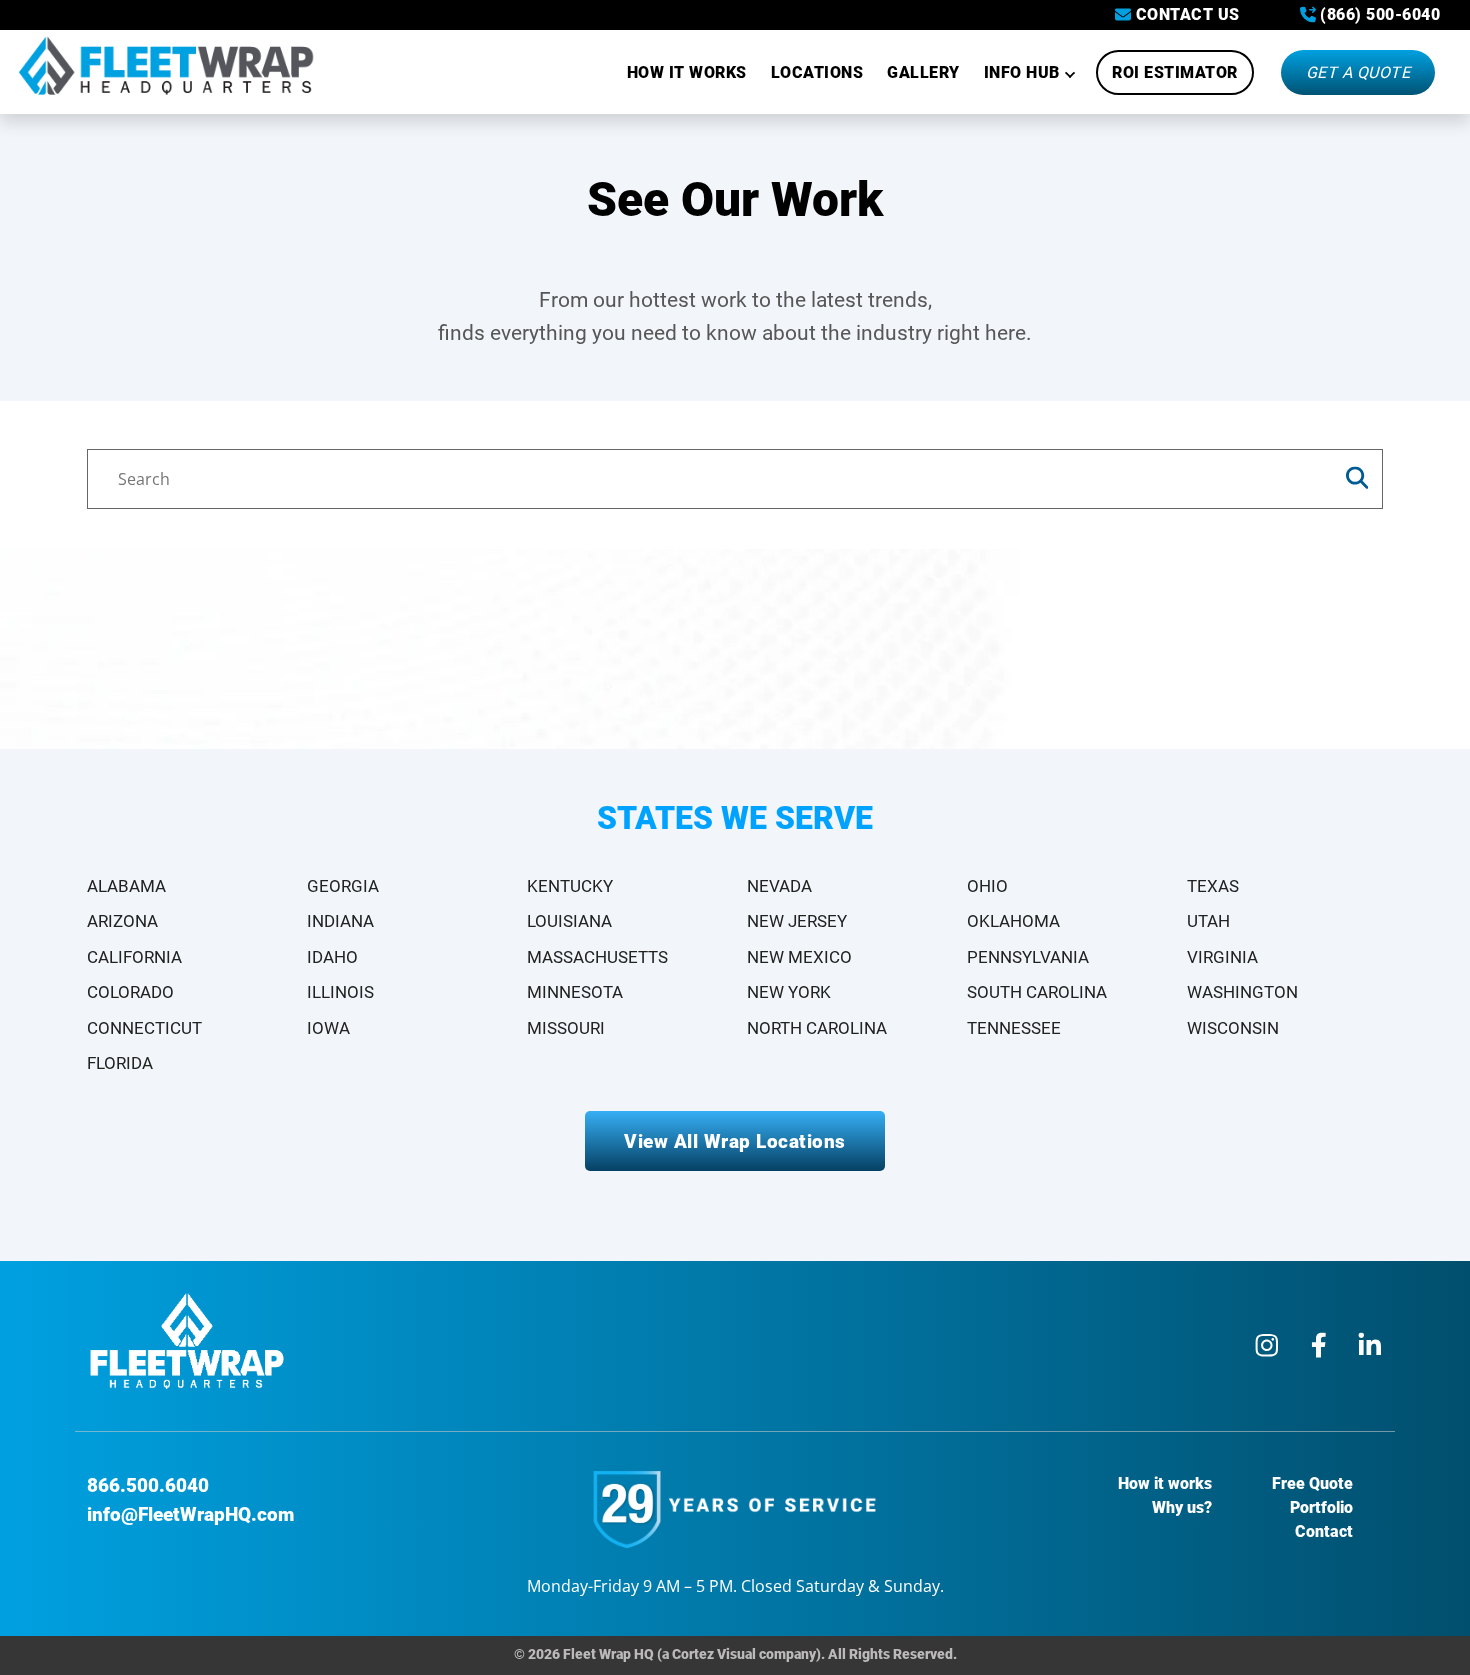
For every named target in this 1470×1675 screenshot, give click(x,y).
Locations (817, 72)
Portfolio (1321, 1507)
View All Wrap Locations (735, 1141)
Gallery (923, 72)
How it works (1165, 1483)
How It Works (687, 72)
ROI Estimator (1175, 72)
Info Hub (1022, 72)
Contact (1324, 1531)
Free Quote (1312, 1483)
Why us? (1182, 1507)
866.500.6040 (148, 1485)
